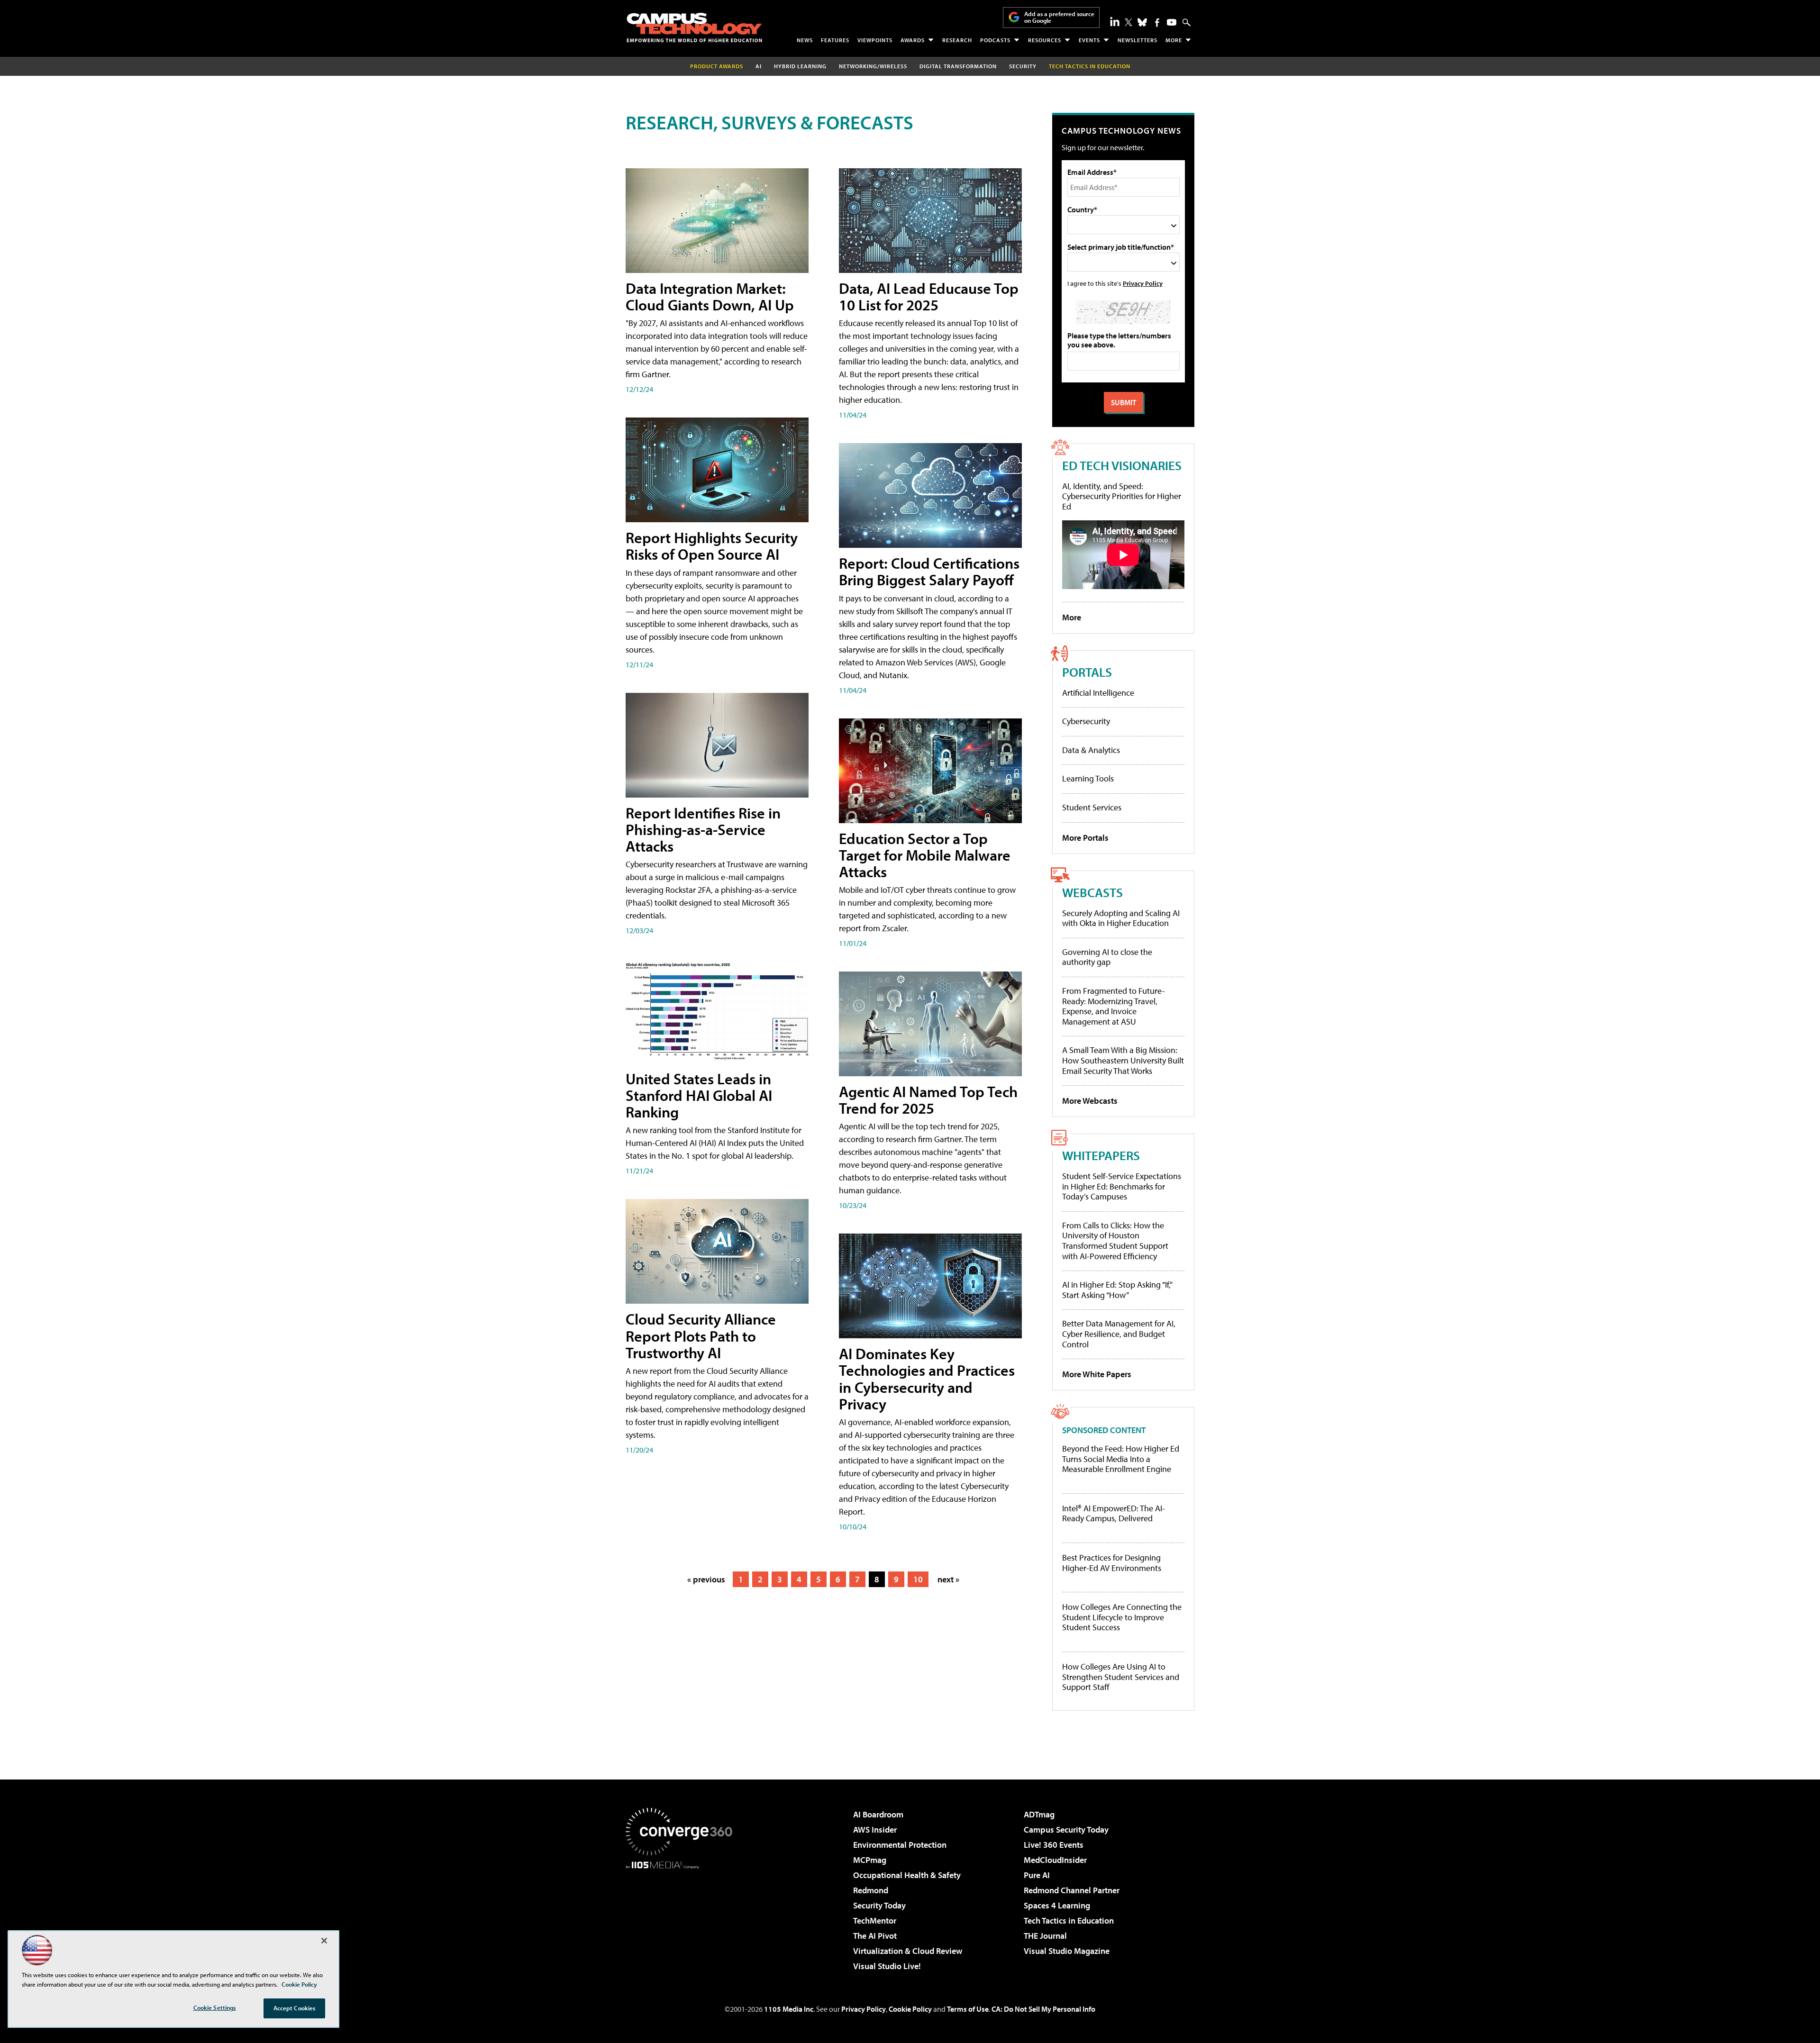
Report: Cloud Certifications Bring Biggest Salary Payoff (929, 571)
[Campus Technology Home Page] (694, 27)
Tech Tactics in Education (1069, 1920)
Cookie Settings (215, 2007)
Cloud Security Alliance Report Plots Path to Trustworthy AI (701, 1335)
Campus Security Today (1066, 1830)
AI (759, 66)
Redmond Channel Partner (1072, 1890)
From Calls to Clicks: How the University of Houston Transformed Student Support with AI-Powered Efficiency (1115, 1241)
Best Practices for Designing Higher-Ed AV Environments (1112, 1563)
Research (957, 40)
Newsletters (1137, 40)
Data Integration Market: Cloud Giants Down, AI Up (710, 296)
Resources (1045, 40)
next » (948, 1579)
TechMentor (875, 1920)
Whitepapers (1101, 1155)
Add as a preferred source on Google (1059, 17)
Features (835, 40)
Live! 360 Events (1054, 1845)
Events (1089, 40)
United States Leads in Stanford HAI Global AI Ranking (699, 1095)
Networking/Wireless (873, 66)
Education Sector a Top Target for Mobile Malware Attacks (925, 855)
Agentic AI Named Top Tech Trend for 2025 (928, 1100)
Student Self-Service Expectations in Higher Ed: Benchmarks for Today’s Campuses (1122, 1186)
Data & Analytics (1091, 750)
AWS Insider (875, 1830)
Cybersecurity (1086, 721)
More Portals (1085, 838)
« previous (706, 1579)
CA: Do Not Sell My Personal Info (1043, 2009)
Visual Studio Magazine (1067, 1951)
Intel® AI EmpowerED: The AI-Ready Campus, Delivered (1114, 1513)
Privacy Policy (1143, 283)
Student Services (1092, 807)
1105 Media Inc (789, 2009)
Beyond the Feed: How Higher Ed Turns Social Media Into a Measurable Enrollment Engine (1121, 1459)
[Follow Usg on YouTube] (1172, 22)
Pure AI (1037, 1875)
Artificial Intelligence (1098, 693)
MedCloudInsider (1055, 1860)
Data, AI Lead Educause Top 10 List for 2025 (929, 296)
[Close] (324, 1941)
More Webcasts (1090, 1101)
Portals (1087, 672)
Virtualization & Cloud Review (908, 1951)
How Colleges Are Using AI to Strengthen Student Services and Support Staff (1121, 1677)
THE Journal (1045, 1936)
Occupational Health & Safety (907, 1875)
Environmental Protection (900, 1845)
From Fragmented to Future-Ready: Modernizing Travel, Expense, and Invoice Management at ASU (1114, 1006)
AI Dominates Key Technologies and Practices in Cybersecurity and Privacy (927, 1379)
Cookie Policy (910, 2009)
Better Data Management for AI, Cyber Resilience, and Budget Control (1119, 1334)
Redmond (871, 1890)
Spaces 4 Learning (1057, 1905)
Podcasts (995, 40)
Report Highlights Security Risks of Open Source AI (712, 546)
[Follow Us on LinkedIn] (1115, 21)
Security (1023, 66)
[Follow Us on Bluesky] (1142, 22)
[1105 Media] (682, 1917)
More (1174, 40)
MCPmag (870, 1860)
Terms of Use (968, 2009)
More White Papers (1097, 1374)
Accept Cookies (295, 2008)
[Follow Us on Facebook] (1157, 23)
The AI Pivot (875, 1936)
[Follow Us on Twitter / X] (1128, 22)
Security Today (879, 1905)
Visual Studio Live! (887, 1966)
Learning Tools (1088, 778)
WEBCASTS (1092, 892)
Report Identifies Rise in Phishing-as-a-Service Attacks (703, 829)
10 (918, 1579)
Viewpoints (875, 40)
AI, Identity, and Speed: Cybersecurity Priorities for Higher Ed (1122, 496)
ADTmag (1039, 1814)
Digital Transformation (958, 66)
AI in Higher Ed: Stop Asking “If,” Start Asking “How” (1117, 1290)
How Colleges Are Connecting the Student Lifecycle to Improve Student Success (1122, 1617)
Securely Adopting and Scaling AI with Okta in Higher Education (1121, 918)
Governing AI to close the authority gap (1107, 957)
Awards (913, 40)
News (805, 40)
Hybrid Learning (800, 66)
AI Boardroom (878, 1814)
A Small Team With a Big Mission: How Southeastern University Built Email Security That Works (1123, 1060)
